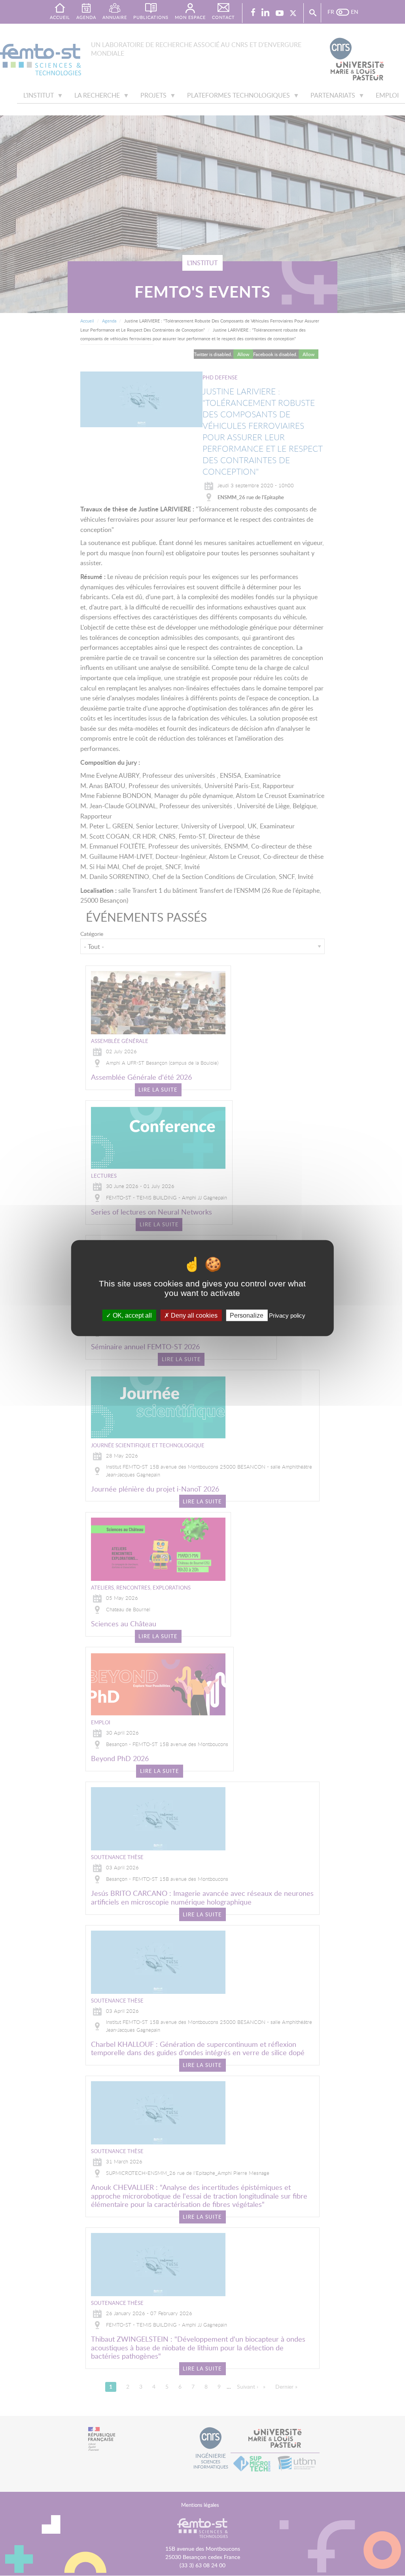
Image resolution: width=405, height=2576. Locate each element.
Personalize (247, 1315)
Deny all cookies (193, 1315)
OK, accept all (132, 1315)
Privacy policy (287, 1315)
